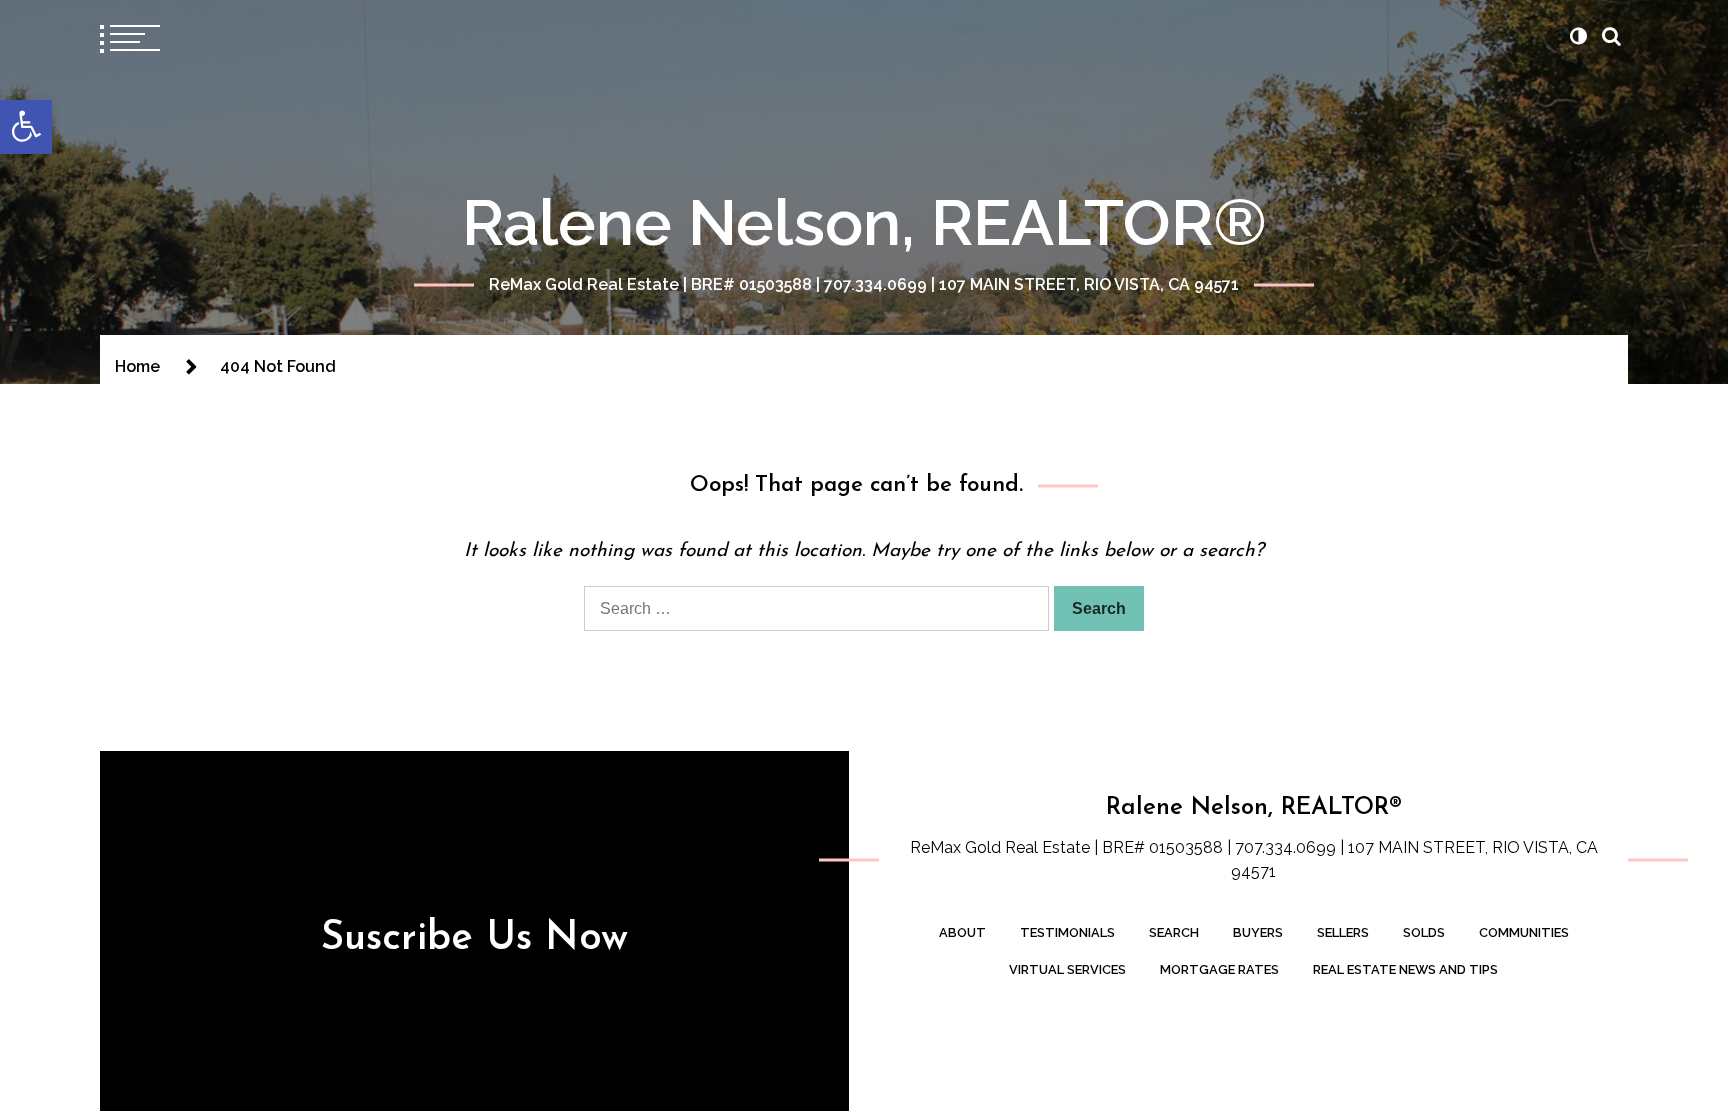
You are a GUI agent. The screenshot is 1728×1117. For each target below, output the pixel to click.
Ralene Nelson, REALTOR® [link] (864, 222)
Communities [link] (1524, 932)
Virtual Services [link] (1067, 969)
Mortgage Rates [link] (1219, 969)
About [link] (962, 932)
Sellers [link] (1343, 932)
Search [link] (1174, 932)
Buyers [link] (1258, 932)
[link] (26, 127)
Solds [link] (1424, 932)
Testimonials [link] (1067, 932)
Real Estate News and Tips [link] (1405, 969)
